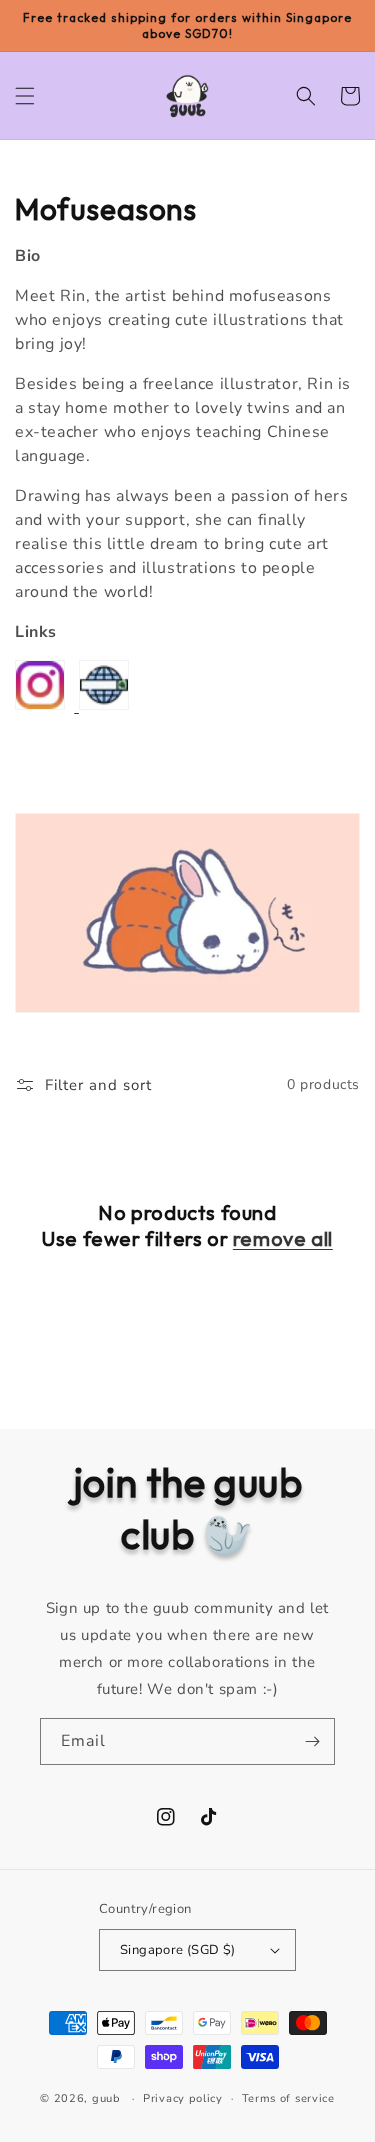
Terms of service (288, 2098)
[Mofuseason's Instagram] (40, 705)
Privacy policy (183, 2098)
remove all (283, 1238)
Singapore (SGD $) (178, 1950)
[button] (25, 96)
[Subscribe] (312, 1741)
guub (106, 2098)
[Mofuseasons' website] (76, 705)
